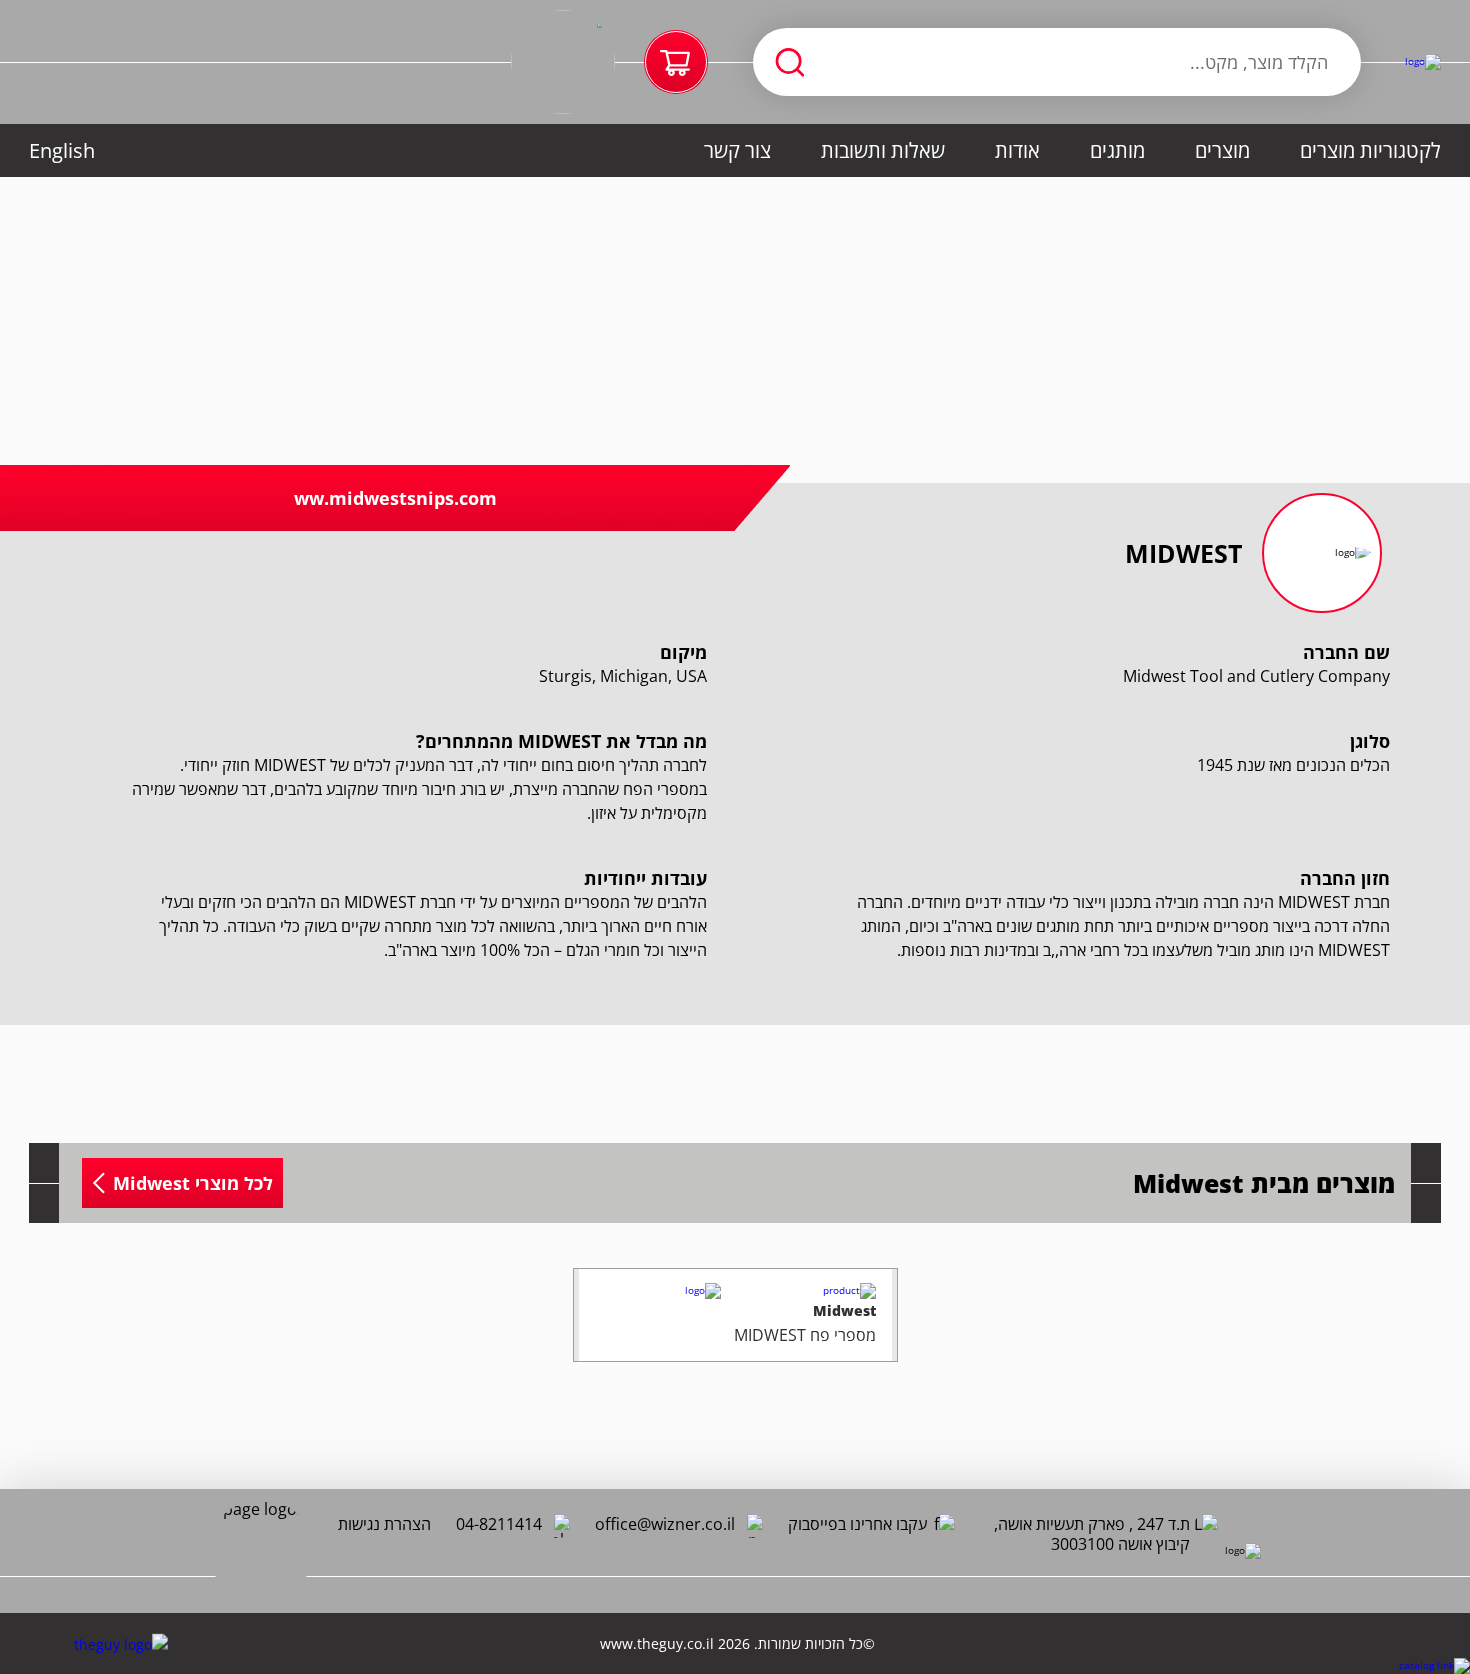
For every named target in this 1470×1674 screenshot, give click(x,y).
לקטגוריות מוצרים (1370, 150)
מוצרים (1222, 150)
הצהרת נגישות (384, 1524)
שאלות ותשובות (883, 150)
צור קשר (737, 150)
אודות (1017, 150)
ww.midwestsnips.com (395, 498)
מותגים (1117, 150)
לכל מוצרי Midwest (193, 1183)
